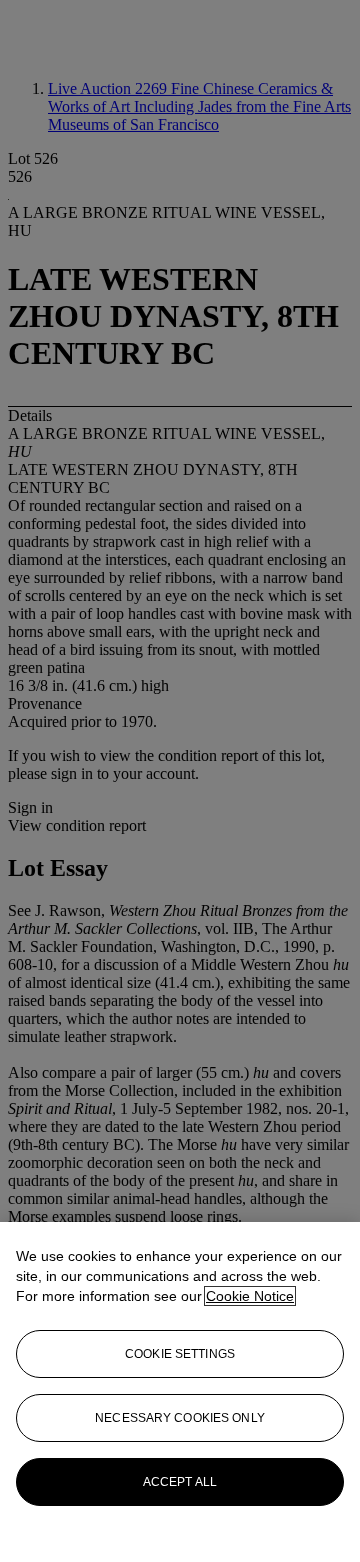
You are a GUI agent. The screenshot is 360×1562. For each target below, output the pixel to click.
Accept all (180, 1482)
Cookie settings (180, 1354)
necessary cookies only (180, 1418)
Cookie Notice (250, 1296)
